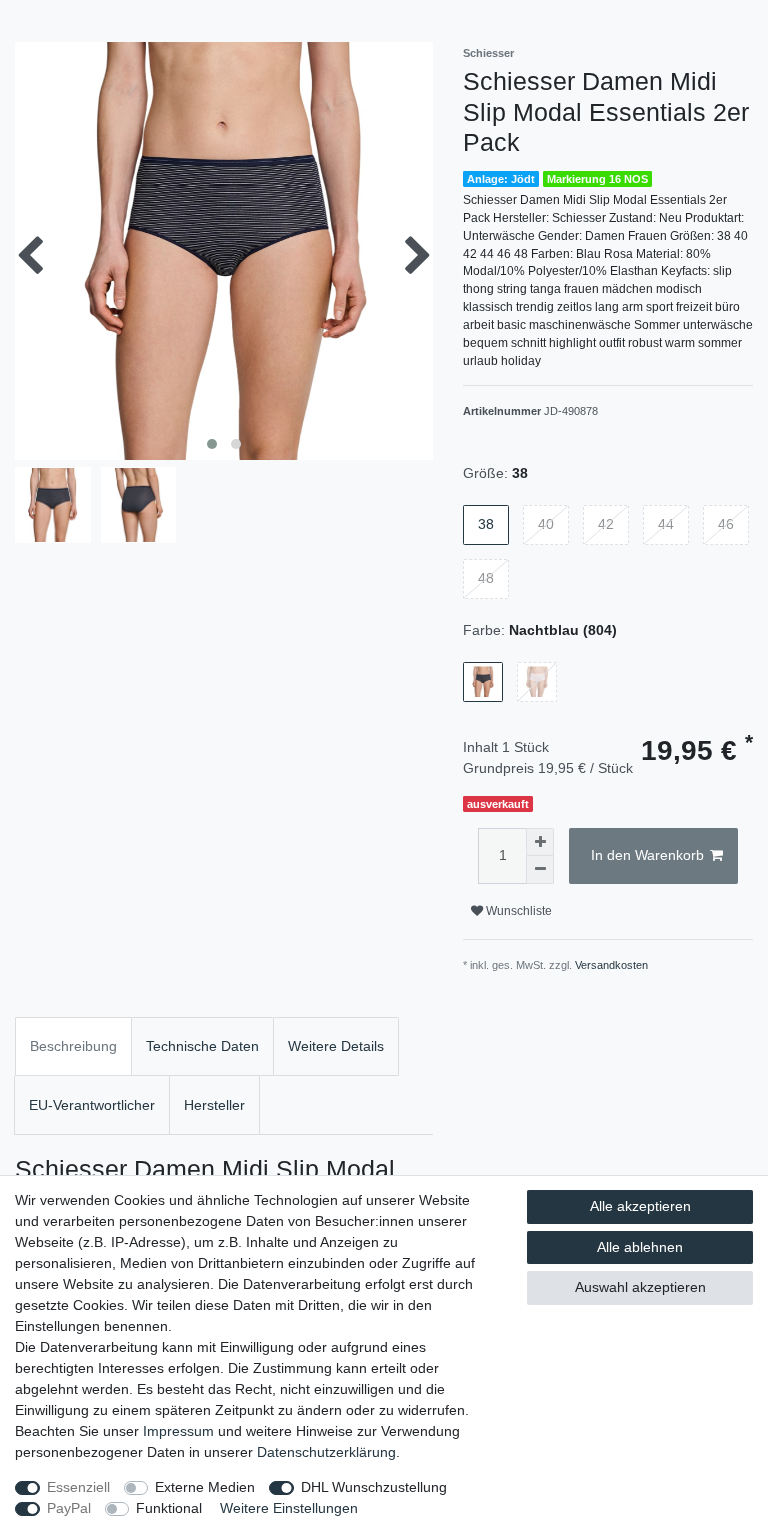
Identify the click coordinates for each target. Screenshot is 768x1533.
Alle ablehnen (640, 1247)
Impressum (178, 1431)
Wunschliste (517, 911)
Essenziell (78, 1487)
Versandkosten (611, 965)
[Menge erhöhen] (540, 842)
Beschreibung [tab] (73, 1046)
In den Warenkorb (647, 855)
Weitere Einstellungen (289, 1508)
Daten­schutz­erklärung (326, 1452)
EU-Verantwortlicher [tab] (92, 1105)
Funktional (169, 1508)
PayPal (69, 1508)
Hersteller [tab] (214, 1105)
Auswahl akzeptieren (640, 1287)
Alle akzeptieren (640, 1206)
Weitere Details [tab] (336, 1046)
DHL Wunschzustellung (374, 1487)
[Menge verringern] (540, 870)
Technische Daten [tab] (202, 1046)
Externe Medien (205, 1487)
